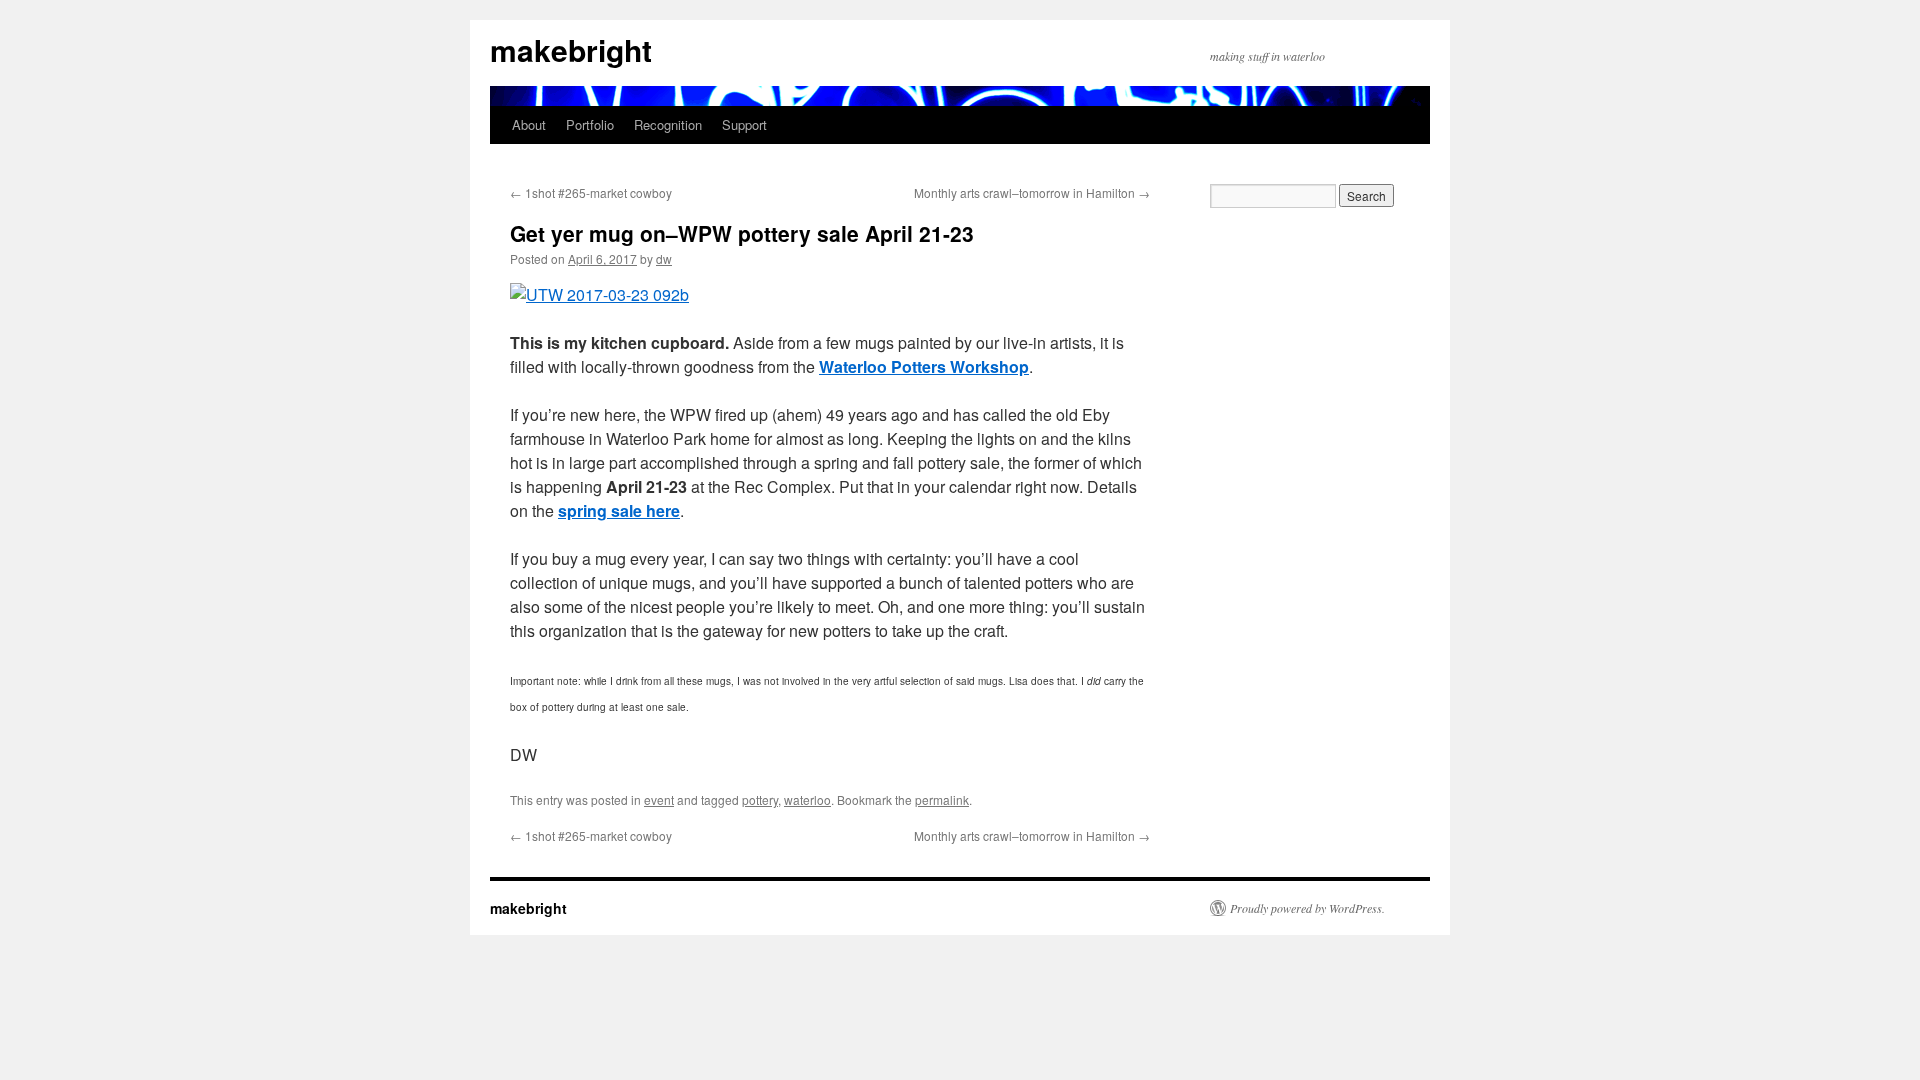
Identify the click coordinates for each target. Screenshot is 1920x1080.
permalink (942, 799)
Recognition (668, 124)
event (659, 799)
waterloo (807, 799)
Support (744, 124)
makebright (571, 49)
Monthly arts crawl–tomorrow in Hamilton (1032, 192)
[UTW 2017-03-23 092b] (599, 294)
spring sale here (619, 510)
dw (664, 258)
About (529, 124)
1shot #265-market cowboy (591, 192)
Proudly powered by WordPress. (1307, 908)
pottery (760, 799)
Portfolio (590, 124)
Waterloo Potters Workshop (924, 366)
